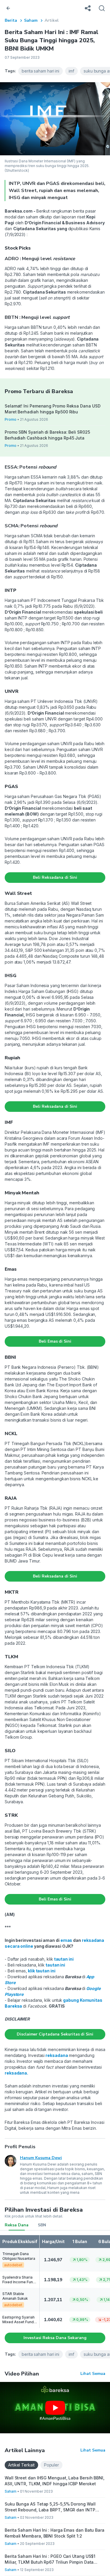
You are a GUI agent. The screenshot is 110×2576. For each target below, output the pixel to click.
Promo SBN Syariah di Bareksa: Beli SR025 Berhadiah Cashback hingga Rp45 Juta (47, 435)
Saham (31, 20)
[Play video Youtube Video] (55, 2408)
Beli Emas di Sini (55, 1341)
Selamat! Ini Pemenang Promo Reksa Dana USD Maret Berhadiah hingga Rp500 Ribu (53, 409)
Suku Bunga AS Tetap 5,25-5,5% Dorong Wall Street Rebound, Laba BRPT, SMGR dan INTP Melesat (50, 2507)
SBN (42, 2225)
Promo (11, 419)
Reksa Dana (17, 2225)
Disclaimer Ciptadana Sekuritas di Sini (55, 2034)
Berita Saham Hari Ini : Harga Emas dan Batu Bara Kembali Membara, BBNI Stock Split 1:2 (55, 2533)
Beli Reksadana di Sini (55, 877)
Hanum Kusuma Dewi (41, 2158)
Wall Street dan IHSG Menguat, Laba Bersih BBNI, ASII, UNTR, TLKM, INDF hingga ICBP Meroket (55, 2481)
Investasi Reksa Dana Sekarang (55, 2338)
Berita (11, 20)
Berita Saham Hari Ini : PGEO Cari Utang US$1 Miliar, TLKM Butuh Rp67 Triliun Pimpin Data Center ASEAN (50, 2559)
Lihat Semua (93, 2374)
